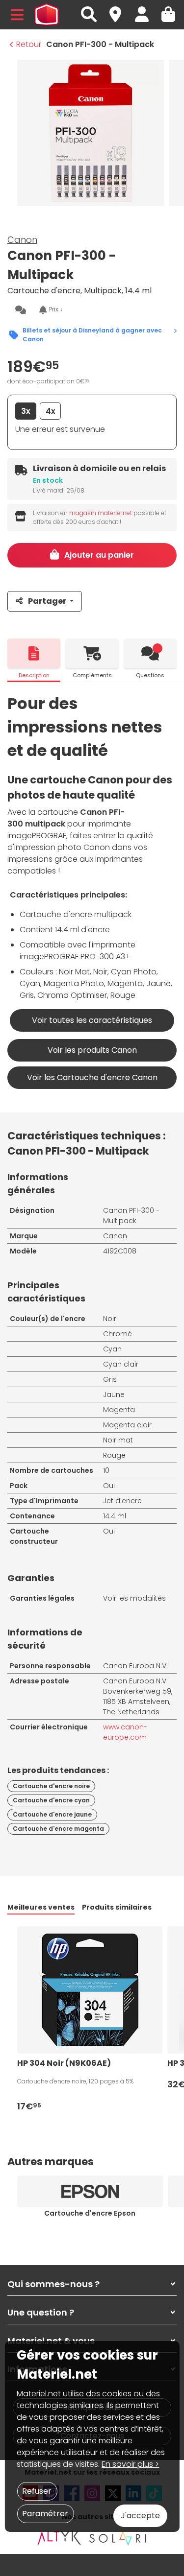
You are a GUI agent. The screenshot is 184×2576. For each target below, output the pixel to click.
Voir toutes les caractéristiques (92, 1020)
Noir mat (118, 1440)
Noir (110, 1319)
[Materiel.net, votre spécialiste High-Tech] (47, 15)
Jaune (114, 1394)
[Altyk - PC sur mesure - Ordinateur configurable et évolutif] (59, 2538)
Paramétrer (45, 2514)
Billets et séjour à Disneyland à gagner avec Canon (92, 335)
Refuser (37, 2491)
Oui (109, 1486)
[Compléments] (92, 653)
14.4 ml (115, 1516)
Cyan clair (121, 1364)
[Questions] (150, 653)
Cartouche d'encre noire (51, 1786)
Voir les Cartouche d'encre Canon (92, 1077)
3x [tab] (26, 411)
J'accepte (140, 2516)
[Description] (34, 653)
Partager (47, 601)
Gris (110, 1379)
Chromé (118, 1334)
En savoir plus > (130, 2464)
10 (106, 1470)
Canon (22, 240)
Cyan (112, 1349)
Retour (29, 44)
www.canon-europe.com (125, 1732)
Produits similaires (117, 1907)
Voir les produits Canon (92, 1050)
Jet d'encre (122, 1501)
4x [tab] (51, 411)
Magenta (119, 1410)
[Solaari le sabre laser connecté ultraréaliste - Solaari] (118, 2538)
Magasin (120, 9)
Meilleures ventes (41, 1907)
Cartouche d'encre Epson (90, 2213)
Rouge (114, 1455)
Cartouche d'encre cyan (51, 1800)
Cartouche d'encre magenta (58, 1829)
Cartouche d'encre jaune (52, 1814)
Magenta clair (127, 1425)
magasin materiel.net (101, 513)
